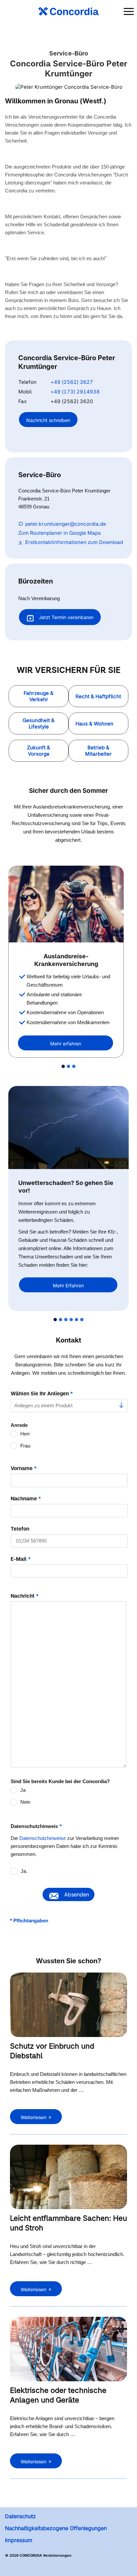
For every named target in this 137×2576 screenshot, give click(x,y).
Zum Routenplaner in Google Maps (60, 533)
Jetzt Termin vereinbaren (66, 617)
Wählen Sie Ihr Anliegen (42, 1394)
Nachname (26, 1499)
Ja (23, 1790)
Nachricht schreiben (48, 420)
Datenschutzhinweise (43, 1838)
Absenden (77, 1894)
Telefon (20, 1529)
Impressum (19, 2540)
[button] (39, 696)
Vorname (24, 1468)
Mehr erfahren (66, 1044)
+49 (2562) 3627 (72, 382)
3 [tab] (74, 1066)
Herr (25, 1434)
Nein (25, 1802)
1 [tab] (63, 1066)
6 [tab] (82, 1320)
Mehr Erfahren (68, 1286)
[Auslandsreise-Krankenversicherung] (66, 904)
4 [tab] (71, 1320)
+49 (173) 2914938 (75, 392)
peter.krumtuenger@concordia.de (66, 524)
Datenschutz (20, 2516)
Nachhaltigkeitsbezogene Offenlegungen (56, 2528)
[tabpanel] (68, 962)
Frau (25, 1446)
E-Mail (21, 1559)
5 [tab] (76, 1320)
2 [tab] (68, 1066)
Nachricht (25, 1596)
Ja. (24, 1871)
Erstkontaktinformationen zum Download (74, 542)
